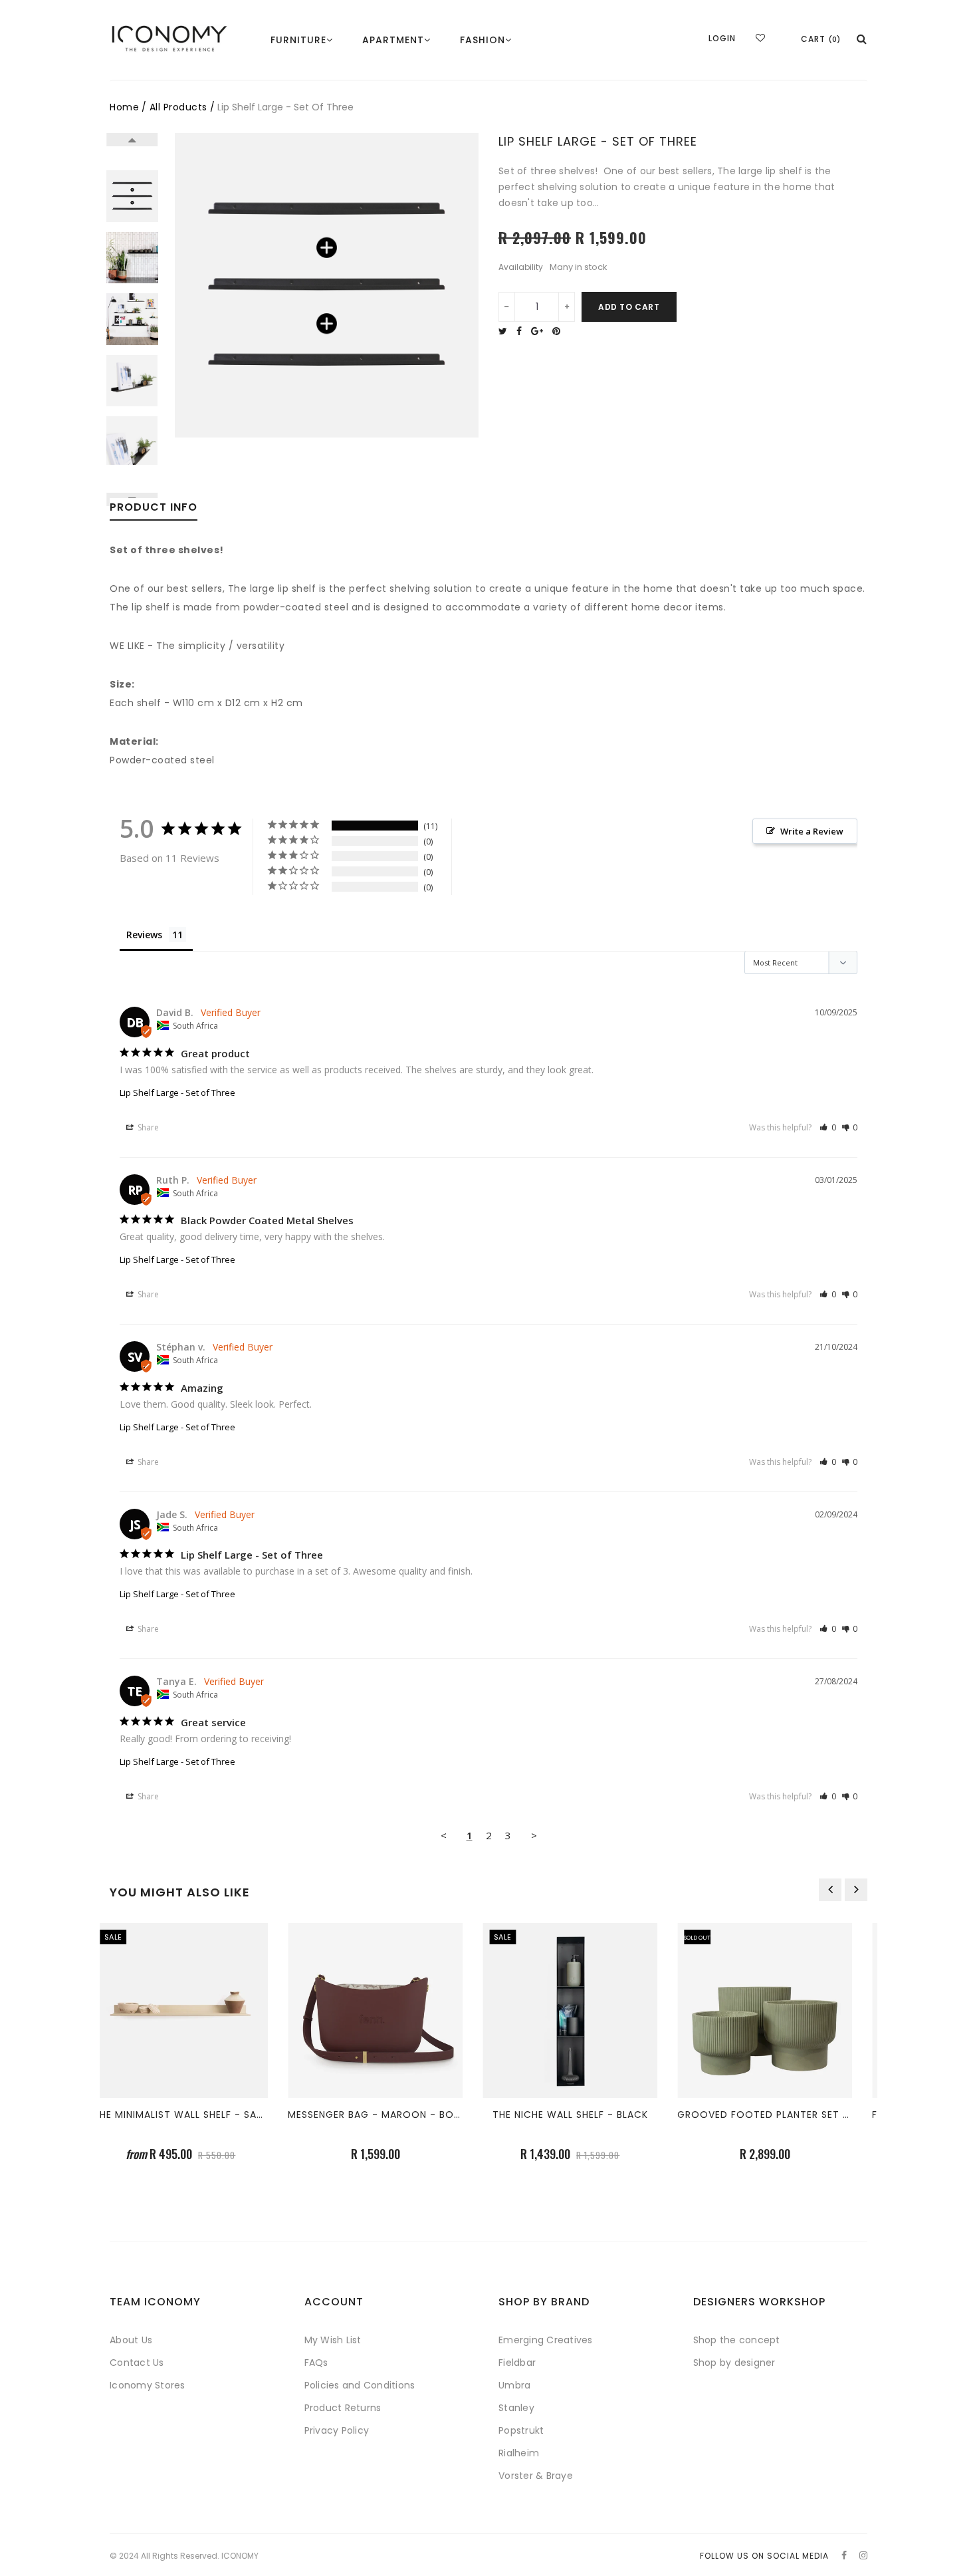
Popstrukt (521, 2430)
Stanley (516, 2408)
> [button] (534, 1835)
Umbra (514, 2385)
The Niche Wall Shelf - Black (587, 2115)
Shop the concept (737, 2340)
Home (124, 107)
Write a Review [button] (812, 831)
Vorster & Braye (536, 2476)
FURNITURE (298, 40)
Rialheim (519, 2453)
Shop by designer (734, 2363)
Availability (521, 267)
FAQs (316, 2363)
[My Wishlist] (760, 38)
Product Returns (343, 2408)
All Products (178, 107)
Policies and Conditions (360, 2385)
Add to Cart (629, 307)
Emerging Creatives (546, 2340)
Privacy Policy (337, 2430)
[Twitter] (506, 331)
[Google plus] (540, 331)
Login (722, 38)
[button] (828, 1127)
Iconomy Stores (148, 2385)
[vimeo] (560, 331)
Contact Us (137, 2363)
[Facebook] (522, 331)
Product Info (154, 508)
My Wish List (333, 2340)
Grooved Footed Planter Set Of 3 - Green (810, 2115)
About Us (131, 2340)
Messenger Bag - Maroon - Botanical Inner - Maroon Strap (470, 2115)
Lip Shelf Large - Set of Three (177, 1093)
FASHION (483, 40)
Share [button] (147, 1127)
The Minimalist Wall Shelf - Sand (198, 2115)
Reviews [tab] (144, 935)
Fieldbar (517, 2363)
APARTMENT (393, 40)
